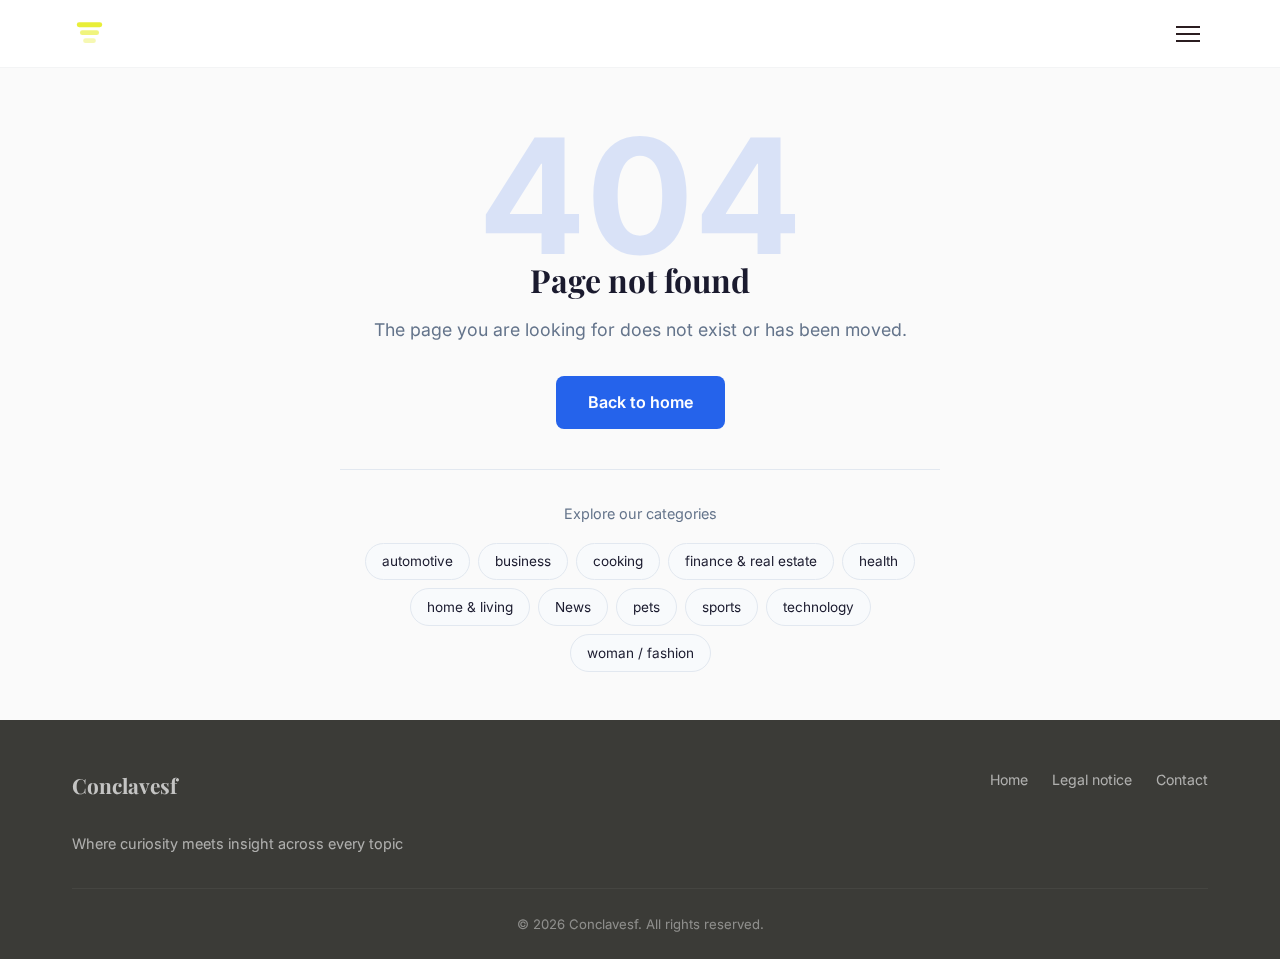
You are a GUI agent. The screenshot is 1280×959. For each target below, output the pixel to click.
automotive (417, 561)
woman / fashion (640, 653)
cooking (618, 561)
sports (721, 607)
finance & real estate (751, 561)
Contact (1182, 779)
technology (818, 607)
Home (1009, 779)
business (523, 561)
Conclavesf (124, 785)
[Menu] (1188, 34)
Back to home (640, 402)
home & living (470, 607)
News (573, 607)
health (878, 561)
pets (646, 607)
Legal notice (1092, 779)
